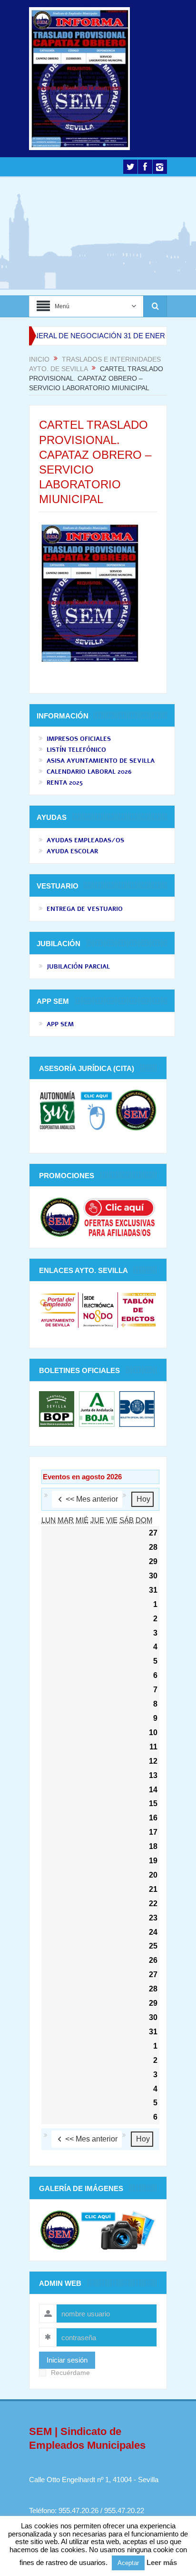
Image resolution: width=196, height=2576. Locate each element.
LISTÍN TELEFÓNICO (76, 750)
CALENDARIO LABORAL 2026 (89, 772)
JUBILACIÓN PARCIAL (78, 967)
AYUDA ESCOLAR (72, 851)
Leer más (162, 2562)
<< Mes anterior (92, 1499)
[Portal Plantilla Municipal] (58, 1309)
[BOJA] (97, 1408)
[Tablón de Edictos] (138, 1309)
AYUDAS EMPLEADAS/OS (85, 840)
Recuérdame (70, 2373)
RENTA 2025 (65, 783)
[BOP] (58, 1408)
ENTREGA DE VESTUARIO (85, 909)
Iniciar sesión (67, 2360)
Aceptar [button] (128, 2563)
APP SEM (60, 1024)
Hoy (143, 1499)
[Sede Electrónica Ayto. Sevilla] (98, 1309)
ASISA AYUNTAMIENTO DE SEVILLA (101, 761)
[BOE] (136, 1408)
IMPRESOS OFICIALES (79, 739)
